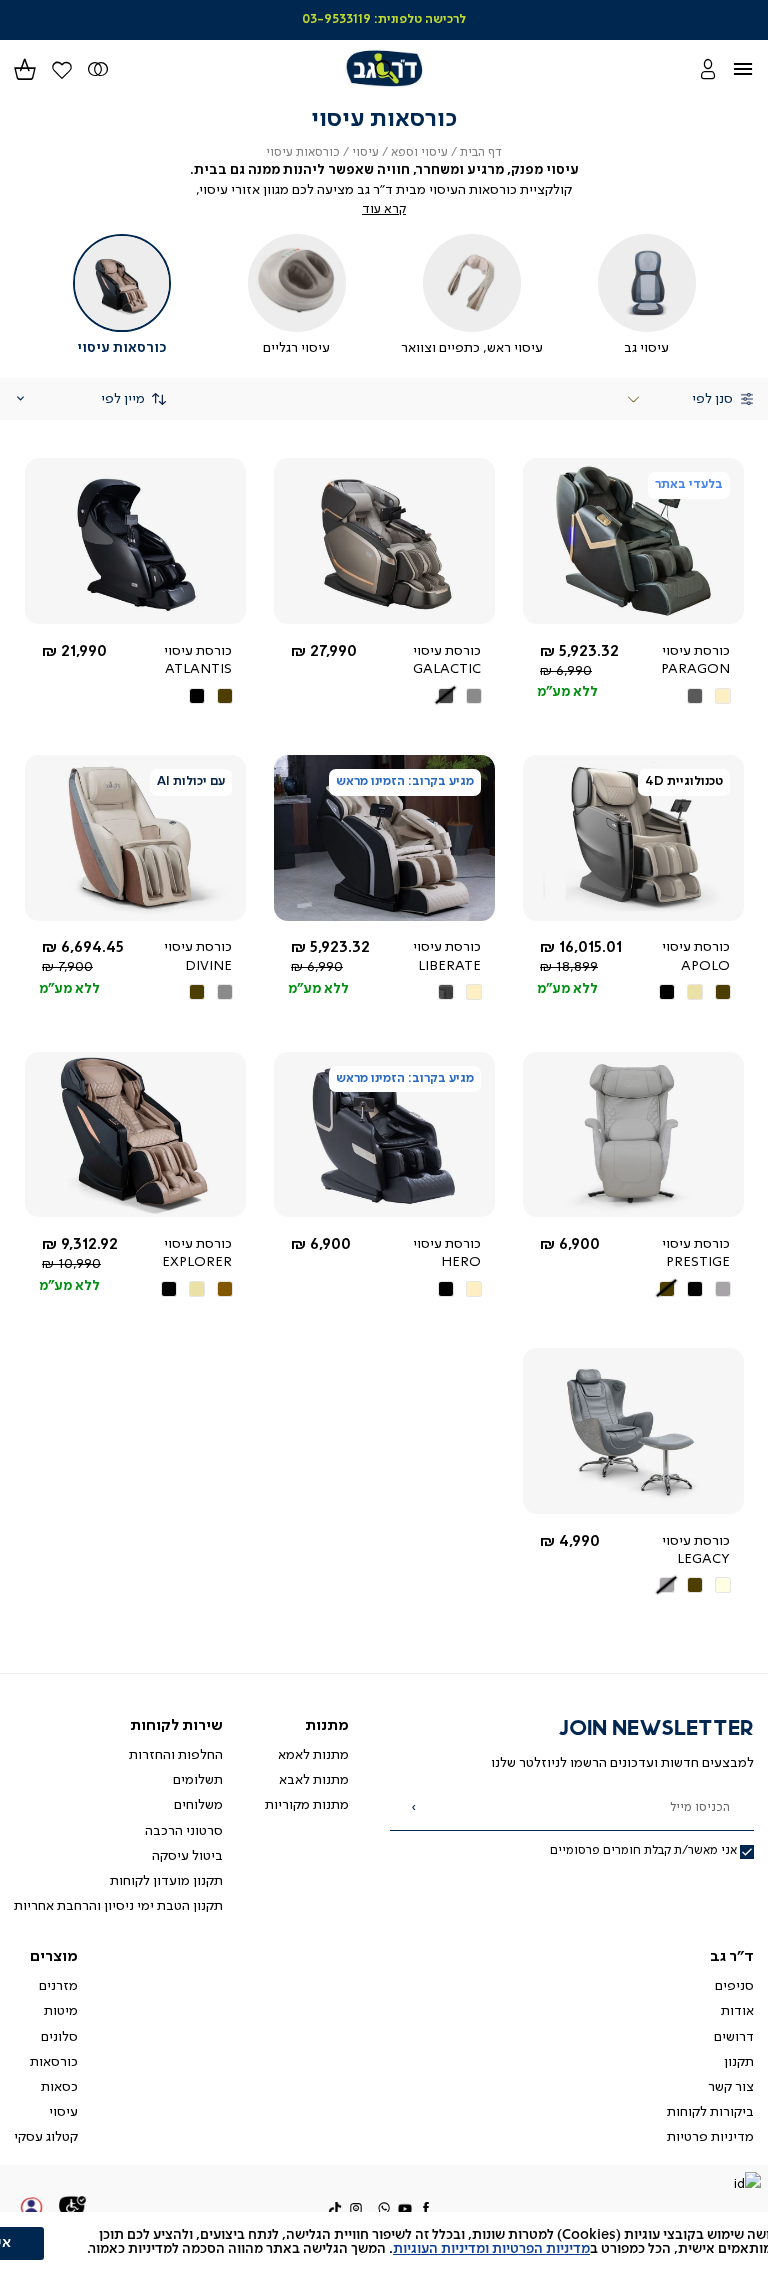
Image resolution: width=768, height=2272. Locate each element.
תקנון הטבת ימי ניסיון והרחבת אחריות (118, 1906)
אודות (737, 2011)
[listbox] (685, 696)
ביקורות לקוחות (710, 2112)
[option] (723, 696)
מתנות (327, 1726)
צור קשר (731, 2087)
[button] (25, 68)
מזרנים (58, 1986)
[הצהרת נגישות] (73, 2209)
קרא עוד (384, 209)
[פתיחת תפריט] (754, 68)
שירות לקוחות (176, 1726)
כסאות (59, 2087)
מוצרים (54, 1957)
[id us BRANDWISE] (747, 2185)
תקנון (739, 2062)
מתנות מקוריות (307, 1805)
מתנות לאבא (314, 1780)
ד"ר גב (732, 1957)
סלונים (59, 2037)
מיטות (61, 2011)
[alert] (384, 2242)
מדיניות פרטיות (710, 2137)
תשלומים (198, 1780)
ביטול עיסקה (187, 1856)
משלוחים (198, 1805)
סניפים (734, 1986)
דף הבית (481, 152)
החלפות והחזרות (176, 1755)
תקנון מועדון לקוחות (166, 1881)
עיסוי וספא (419, 152)
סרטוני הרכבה (184, 1831)
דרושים (734, 2037)
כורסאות (54, 2062)
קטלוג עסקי (46, 2137)
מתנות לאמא (313, 1755)
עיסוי (365, 152)
